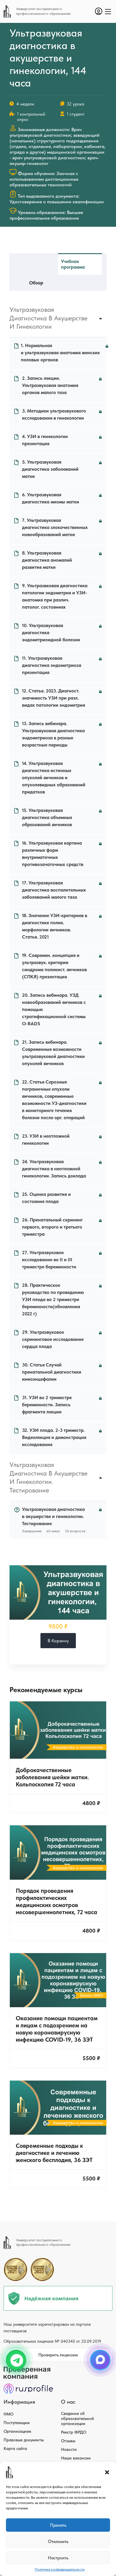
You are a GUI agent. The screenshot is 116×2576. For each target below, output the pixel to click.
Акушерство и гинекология (78, 1747)
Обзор (36, 283)
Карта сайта (15, 2449)
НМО (8, 2414)
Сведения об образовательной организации (77, 2418)
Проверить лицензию (58, 2355)
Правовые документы (24, 2440)
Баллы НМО (92, 1995)
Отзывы (68, 2441)
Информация (19, 2402)
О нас (68, 2402)
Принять (58, 2525)
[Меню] (108, 12)
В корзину (58, 1641)
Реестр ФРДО (74, 2432)
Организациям (17, 2431)
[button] (107, 2472)
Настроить (58, 2558)
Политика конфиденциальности (60, 2569)
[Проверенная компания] (28, 2369)
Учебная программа (73, 264)
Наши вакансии (76, 2458)
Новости (69, 2449)
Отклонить (58, 2542)
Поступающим (17, 2423)
